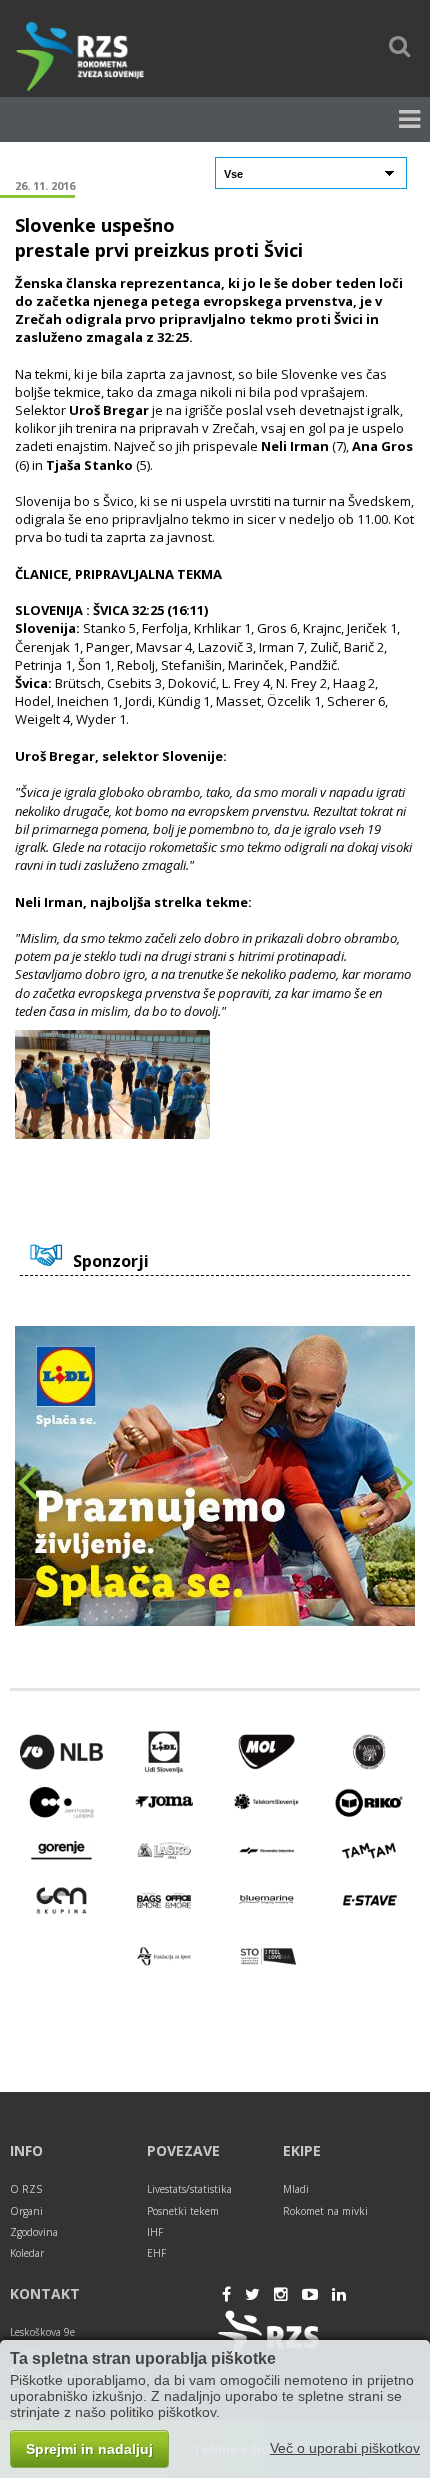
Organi (26, 2211)
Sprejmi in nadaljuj (89, 2449)
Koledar (27, 2253)
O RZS (26, 2189)
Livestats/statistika (189, 2189)
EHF (156, 2253)
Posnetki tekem (183, 2211)
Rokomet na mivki (325, 2211)
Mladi (296, 2189)
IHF (155, 2232)
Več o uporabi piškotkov (345, 2448)
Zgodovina (34, 2232)
